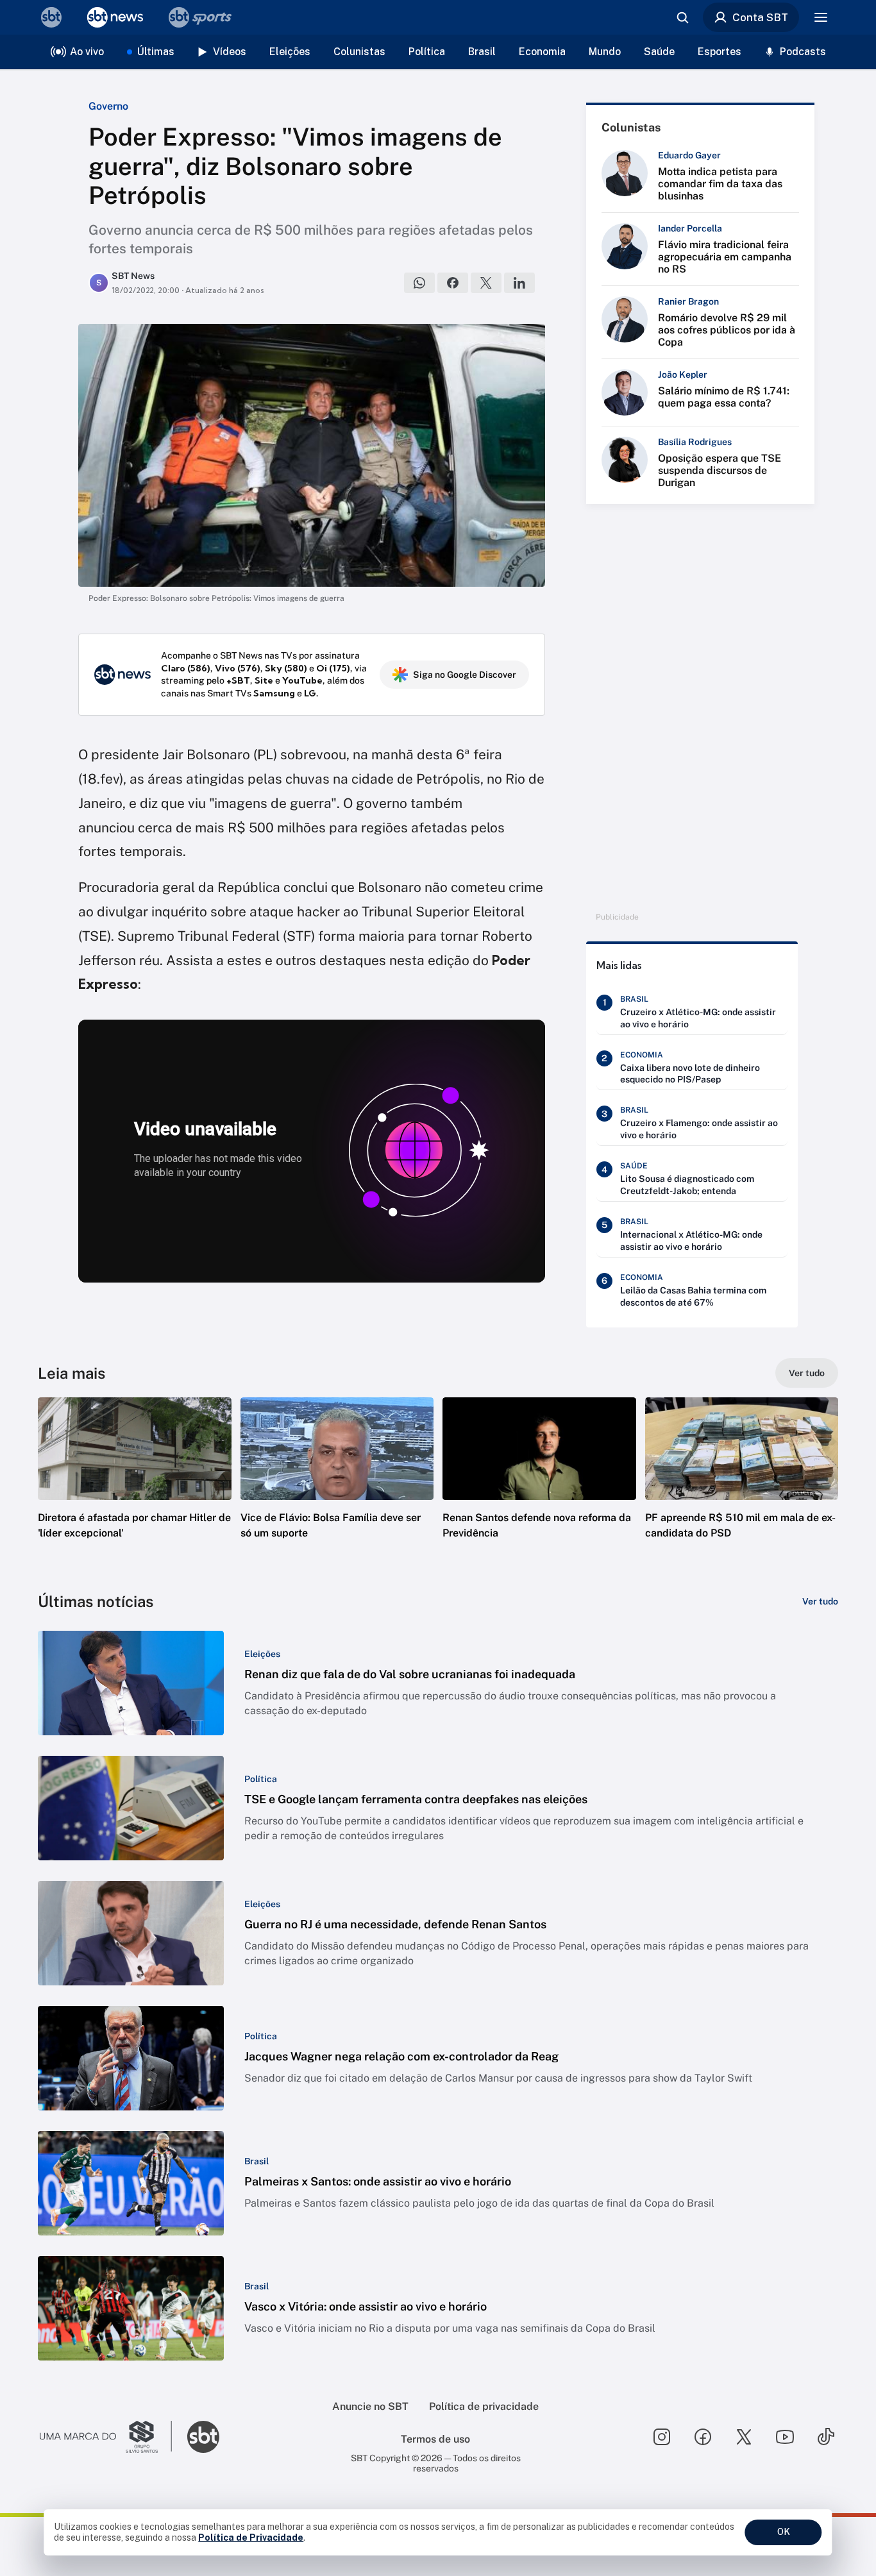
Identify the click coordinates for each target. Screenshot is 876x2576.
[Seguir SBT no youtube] (785, 2437)
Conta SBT (760, 17)
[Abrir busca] (682, 17)
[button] (135, 1487)
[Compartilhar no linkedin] (519, 283)
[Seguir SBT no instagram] (662, 2437)
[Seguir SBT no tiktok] (826, 2437)
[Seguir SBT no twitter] (744, 2437)
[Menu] (821, 17)
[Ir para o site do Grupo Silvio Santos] (106, 2437)
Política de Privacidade (251, 2538)
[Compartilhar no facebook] (453, 283)
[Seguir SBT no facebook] (703, 2437)
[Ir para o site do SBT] (203, 2437)
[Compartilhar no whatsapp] (419, 283)
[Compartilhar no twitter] (486, 283)
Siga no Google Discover (465, 675)
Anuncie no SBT (370, 2406)
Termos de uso (435, 2439)
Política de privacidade (484, 2406)
